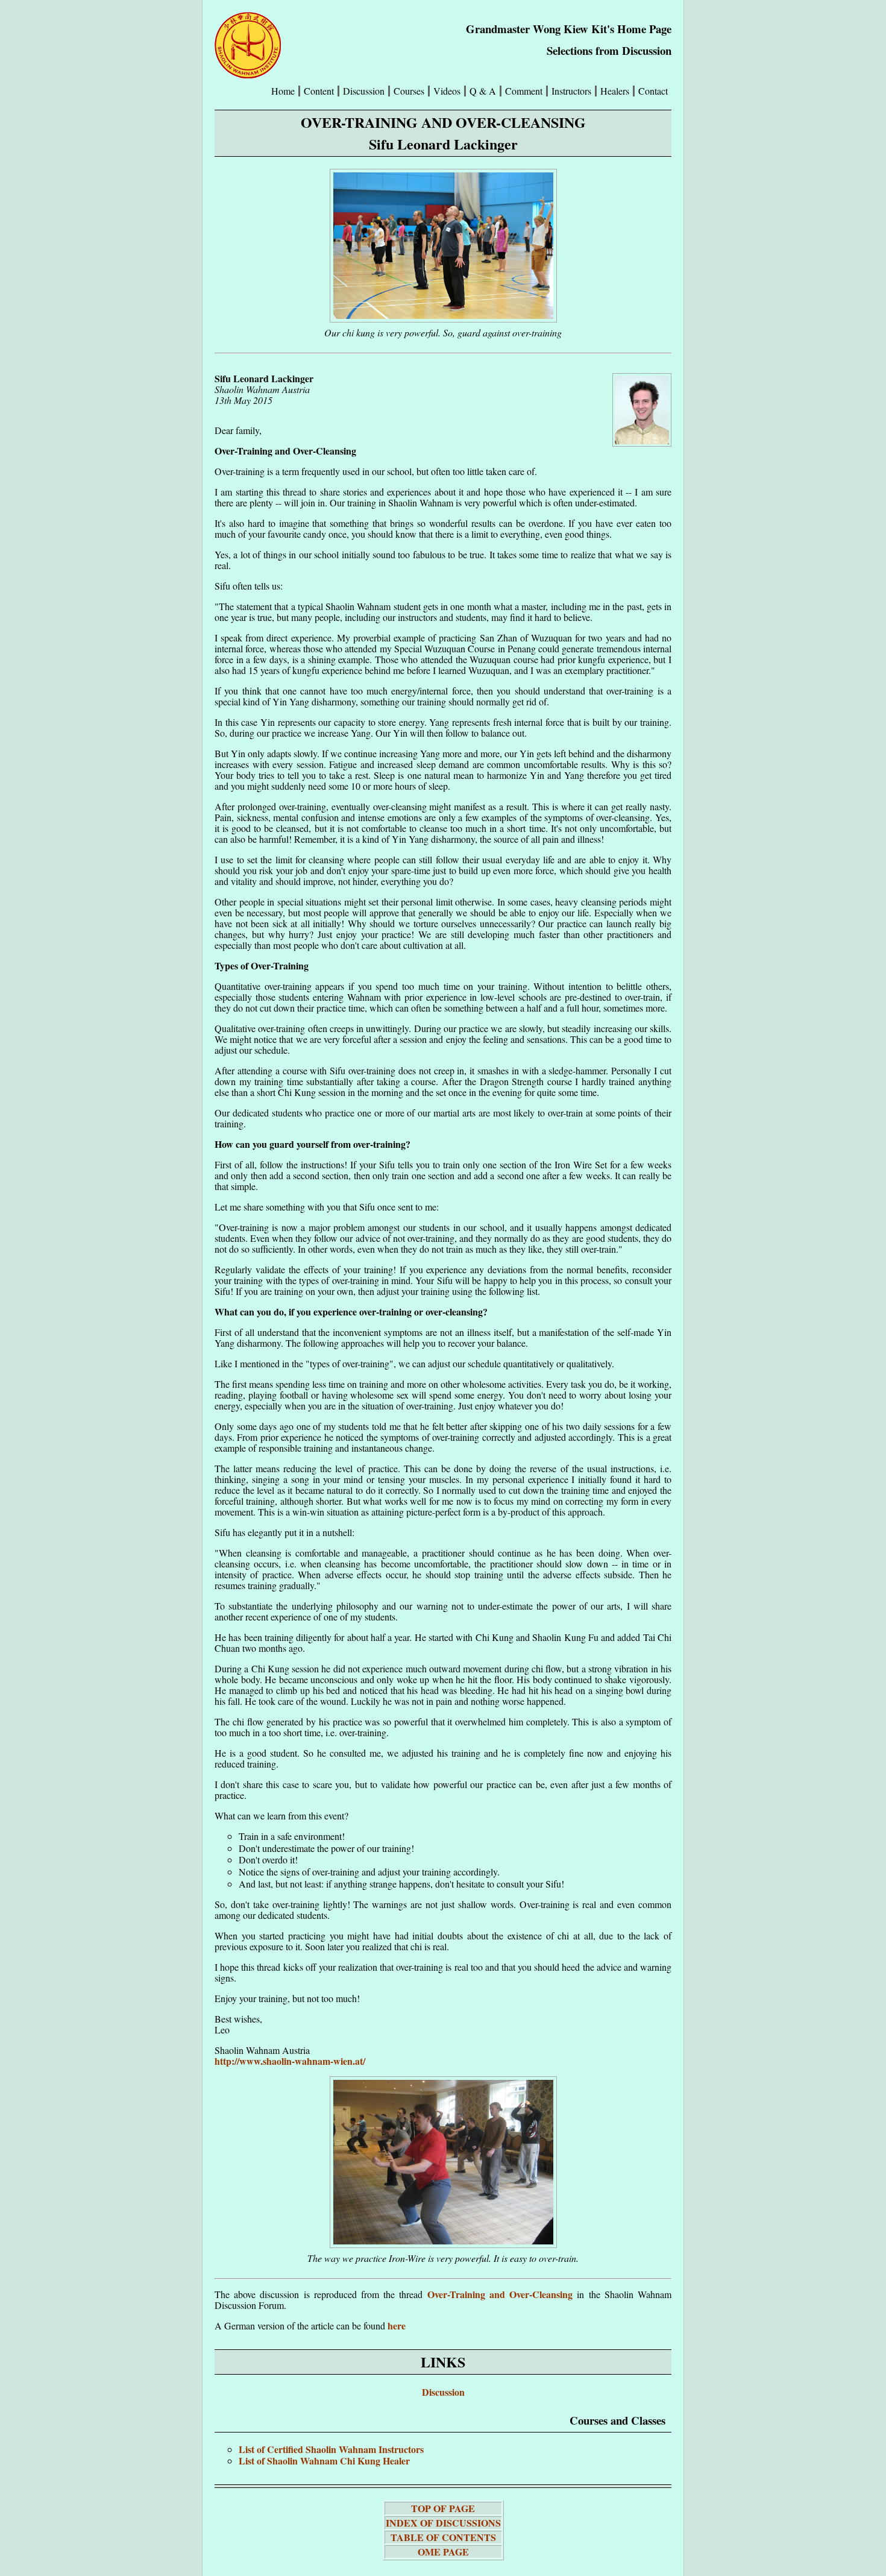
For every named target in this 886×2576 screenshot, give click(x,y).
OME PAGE (443, 2552)
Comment (524, 91)
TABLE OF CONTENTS (443, 2537)
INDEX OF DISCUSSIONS (443, 2523)
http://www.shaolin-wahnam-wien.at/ (290, 2061)
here (397, 2326)
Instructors (571, 91)
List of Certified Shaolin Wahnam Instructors (331, 2449)
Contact (653, 91)
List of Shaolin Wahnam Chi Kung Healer (324, 2461)
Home (283, 91)
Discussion (443, 2392)
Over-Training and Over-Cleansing (500, 2294)
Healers (615, 91)
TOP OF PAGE (443, 2508)
